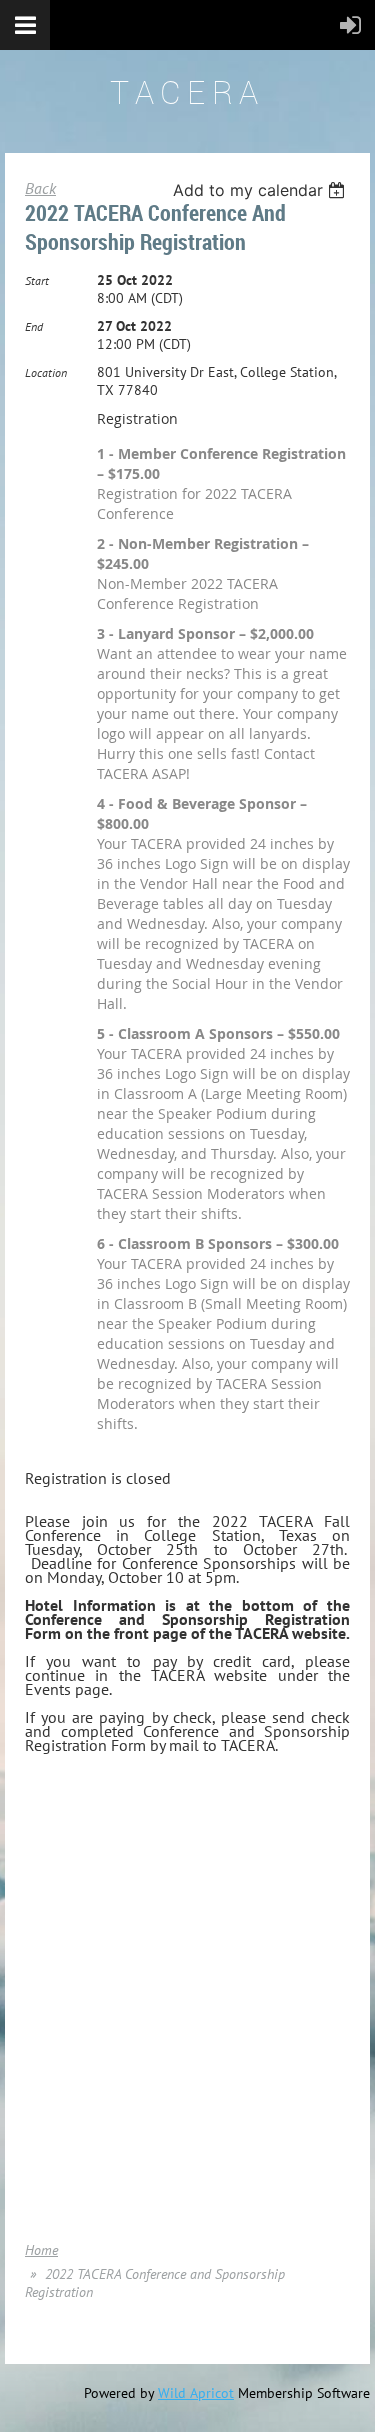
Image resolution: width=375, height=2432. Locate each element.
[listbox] (261, 190)
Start (37, 280)
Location (46, 372)
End (34, 326)
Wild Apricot (196, 2393)
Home (41, 2250)
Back (40, 188)
